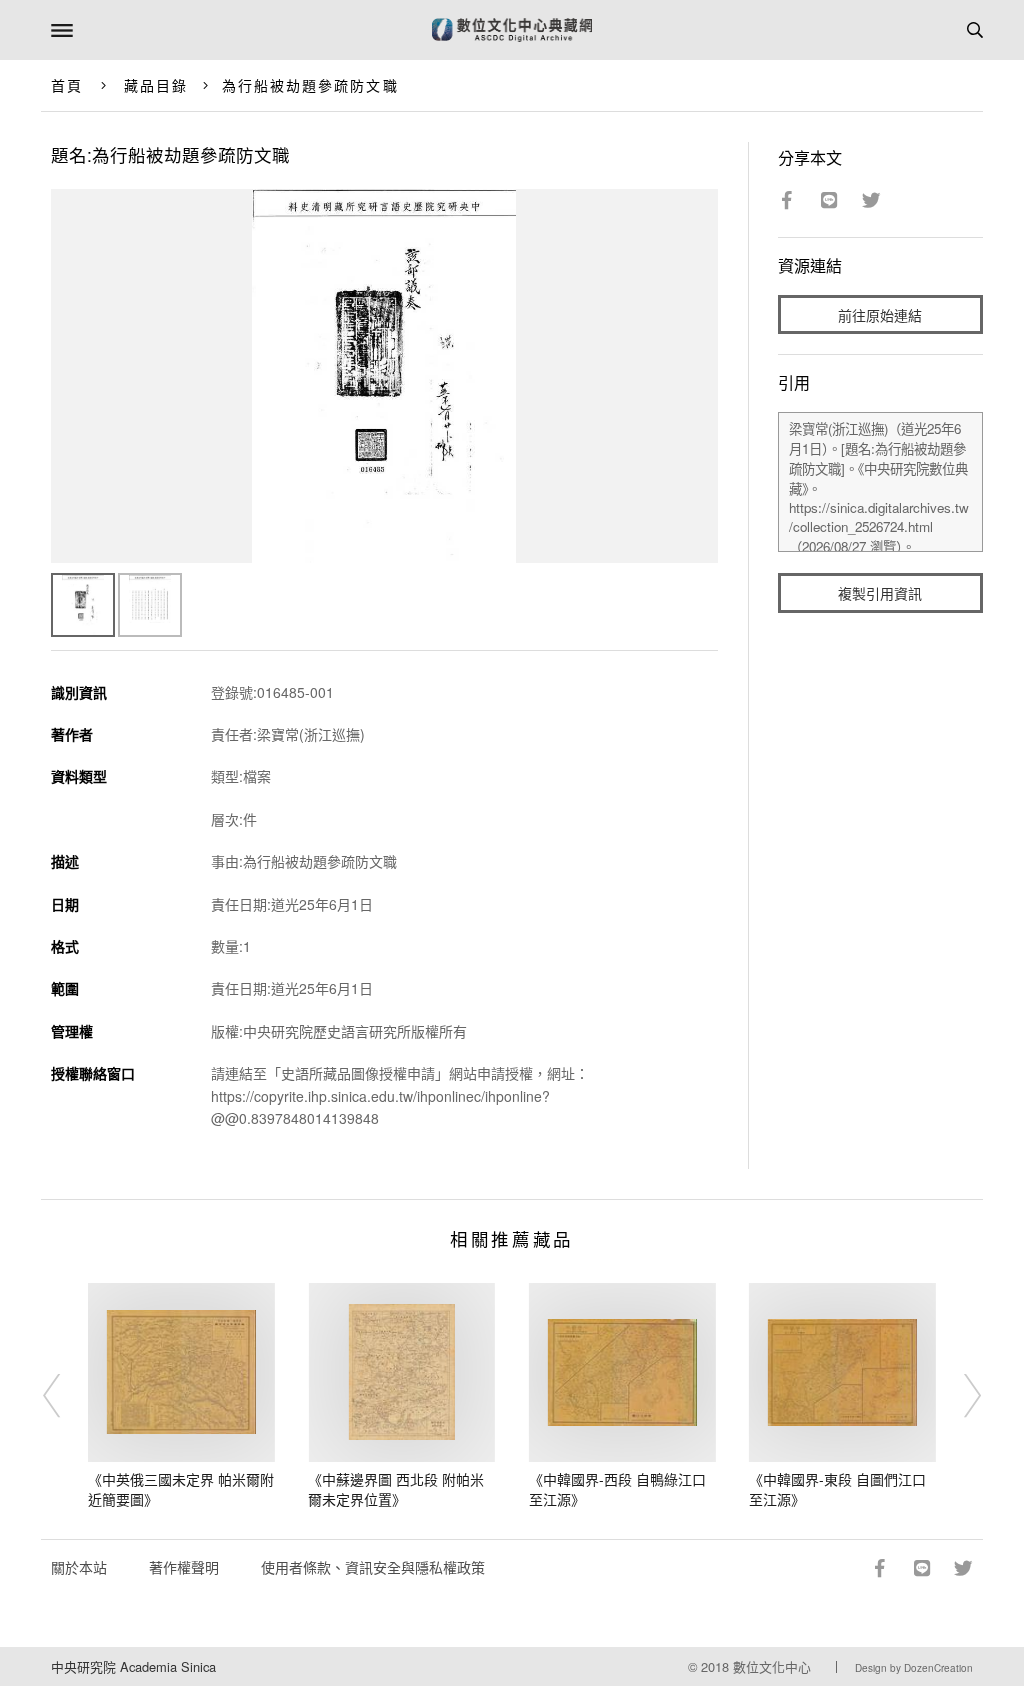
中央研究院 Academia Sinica (133, 1666)
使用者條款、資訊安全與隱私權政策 (373, 1567)
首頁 (67, 85)
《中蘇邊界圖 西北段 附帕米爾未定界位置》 (396, 1489)
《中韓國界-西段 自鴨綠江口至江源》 (617, 1489)
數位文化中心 (772, 1666)
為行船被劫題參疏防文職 (310, 85)
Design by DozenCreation (914, 1668)
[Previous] (65, 1396)
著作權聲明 (184, 1567)
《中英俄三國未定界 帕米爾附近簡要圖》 (181, 1489)
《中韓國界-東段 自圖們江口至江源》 (837, 1489)
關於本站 (79, 1567)
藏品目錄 (156, 85)
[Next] (959, 1396)
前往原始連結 (880, 315)
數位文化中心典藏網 (512, 30)
